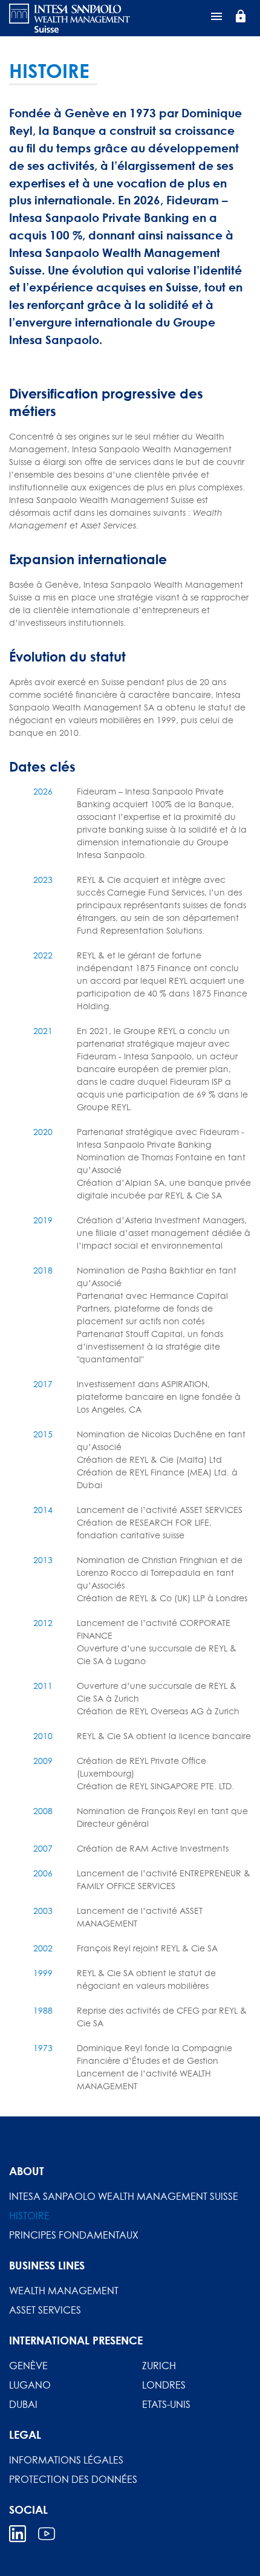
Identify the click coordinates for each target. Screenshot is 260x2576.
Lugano (30, 2385)
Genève (28, 2366)
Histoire (29, 2216)
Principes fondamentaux (74, 2235)
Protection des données (73, 2479)
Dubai (23, 2404)
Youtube (47, 2534)
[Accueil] (70, 18)
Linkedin (18, 2534)
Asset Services (45, 2310)
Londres (164, 2385)
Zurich (159, 2366)
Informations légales (66, 2460)
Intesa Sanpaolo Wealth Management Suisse (124, 2196)
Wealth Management (64, 2291)
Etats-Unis (166, 2404)
